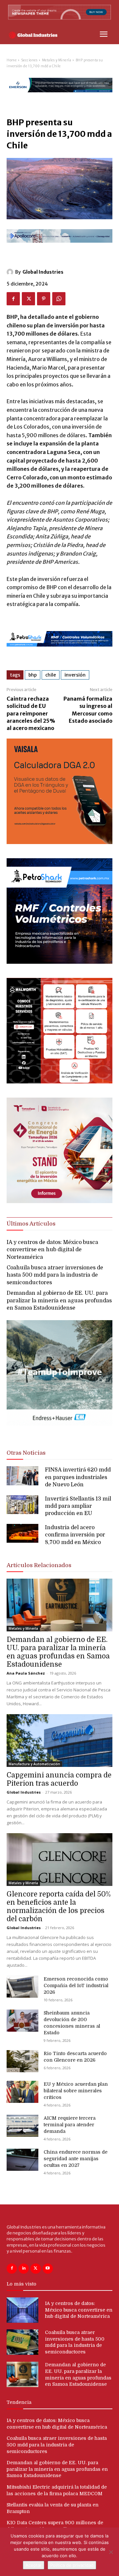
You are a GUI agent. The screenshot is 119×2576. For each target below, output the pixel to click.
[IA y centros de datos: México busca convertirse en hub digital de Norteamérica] (22, 2310)
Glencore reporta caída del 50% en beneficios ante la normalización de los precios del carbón (59, 1907)
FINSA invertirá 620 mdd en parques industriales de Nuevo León (78, 1477)
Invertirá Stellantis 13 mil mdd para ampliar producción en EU (78, 1506)
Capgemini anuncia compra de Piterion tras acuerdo (59, 1779)
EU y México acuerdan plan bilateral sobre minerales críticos (76, 2091)
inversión (75, 675)
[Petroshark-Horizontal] (59, 652)
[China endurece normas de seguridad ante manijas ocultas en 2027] (22, 2160)
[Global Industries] (11, 272)
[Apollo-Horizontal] (59, 248)
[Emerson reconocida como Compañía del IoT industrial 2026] (22, 1987)
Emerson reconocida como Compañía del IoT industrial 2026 (76, 1985)
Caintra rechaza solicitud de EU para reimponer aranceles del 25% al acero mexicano (31, 713)
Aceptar (34, 2565)
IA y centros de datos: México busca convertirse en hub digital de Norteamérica (52, 1250)
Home (12, 60)
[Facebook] (13, 299)
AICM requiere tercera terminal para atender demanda (70, 2125)
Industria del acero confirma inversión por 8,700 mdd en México (75, 1535)
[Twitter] (28, 299)
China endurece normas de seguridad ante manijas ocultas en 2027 (76, 2159)
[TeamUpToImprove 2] (59, 1431)
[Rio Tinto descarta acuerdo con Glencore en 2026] (22, 2061)
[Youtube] (48, 2269)
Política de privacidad (72, 2565)
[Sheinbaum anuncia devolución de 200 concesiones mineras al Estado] (22, 2021)
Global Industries (43, 272)
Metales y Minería (57, 60)
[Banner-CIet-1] (59, 1201)
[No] (111, 2552)
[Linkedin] (24, 2269)
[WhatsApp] (59, 299)
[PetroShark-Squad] (59, 962)
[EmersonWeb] (59, 98)
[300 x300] (59, 1082)
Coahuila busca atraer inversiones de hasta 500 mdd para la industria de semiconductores (55, 1275)
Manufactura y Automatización (34, 1764)
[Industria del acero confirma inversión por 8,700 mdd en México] (22, 1533)
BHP (33, 675)
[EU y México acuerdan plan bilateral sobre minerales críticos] (22, 2092)
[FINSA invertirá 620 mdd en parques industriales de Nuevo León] (22, 1476)
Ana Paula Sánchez (26, 1673)
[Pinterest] (44, 299)
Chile (51, 675)
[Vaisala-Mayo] (59, 842)
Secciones (29, 60)
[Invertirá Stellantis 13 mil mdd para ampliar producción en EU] (22, 1505)
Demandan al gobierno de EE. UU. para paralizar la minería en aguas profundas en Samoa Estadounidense (59, 1301)
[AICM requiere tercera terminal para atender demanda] (22, 2126)
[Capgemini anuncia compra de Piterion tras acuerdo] (59, 1741)
